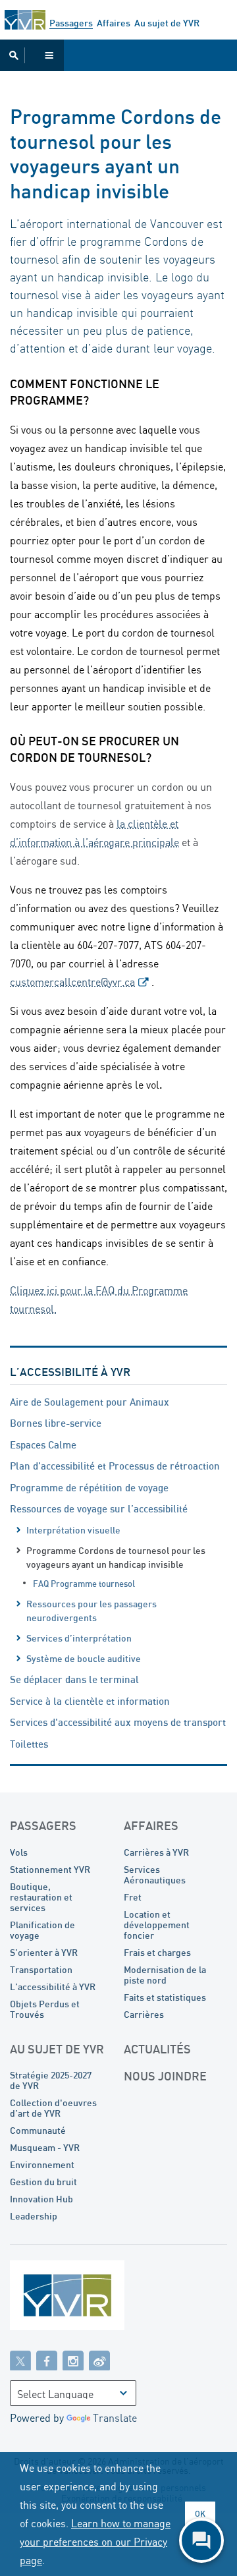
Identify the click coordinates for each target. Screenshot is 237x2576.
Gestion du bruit (43, 2182)
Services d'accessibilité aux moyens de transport (118, 1722)
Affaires (114, 23)
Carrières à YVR (156, 1852)
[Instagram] (73, 2360)
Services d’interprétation (79, 1638)
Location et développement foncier (157, 1925)
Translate (115, 2418)
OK (200, 2514)
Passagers (71, 23)
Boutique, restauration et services (41, 1897)
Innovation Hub (41, 2199)
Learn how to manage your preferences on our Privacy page (95, 2542)
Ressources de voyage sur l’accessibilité (99, 1508)
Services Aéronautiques (155, 1875)
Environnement (42, 2164)
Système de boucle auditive (84, 1658)
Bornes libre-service (56, 1423)
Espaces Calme (43, 1445)
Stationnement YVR (50, 1869)
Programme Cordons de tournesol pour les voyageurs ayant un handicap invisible (116, 1557)
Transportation (41, 1969)
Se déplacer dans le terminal (74, 1679)
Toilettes (29, 1744)
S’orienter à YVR (44, 1952)
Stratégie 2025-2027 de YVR (51, 2080)
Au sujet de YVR (167, 23)
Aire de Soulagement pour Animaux (90, 1402)
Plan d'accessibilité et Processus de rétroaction (115, 1466)
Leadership (34, 2216)
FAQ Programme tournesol (84, 1584)
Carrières (144, 2014)
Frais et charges (157, 1952)
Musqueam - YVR (45, 2147)
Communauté (38, 2130)
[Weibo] (99, 2360)
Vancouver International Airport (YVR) (25, 20)
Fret (133, 1897)
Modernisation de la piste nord (165, 1975)
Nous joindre (165, 2076)
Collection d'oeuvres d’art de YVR (53, 2108)
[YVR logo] (95, 2298)
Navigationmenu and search (32, 55)
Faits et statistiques (165, 1997)
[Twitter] (20, 2360)
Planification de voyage (42, 1930)
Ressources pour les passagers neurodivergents (92, 1611)
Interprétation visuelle (73, 1530)
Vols (19, 1852)
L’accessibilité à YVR (70, 1372)
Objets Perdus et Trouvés (45, 2009)
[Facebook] (47, 2360)
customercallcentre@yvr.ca (72, 982)
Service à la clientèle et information (90, 1701)
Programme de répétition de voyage (89, 1487)
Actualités (157, 2049)
